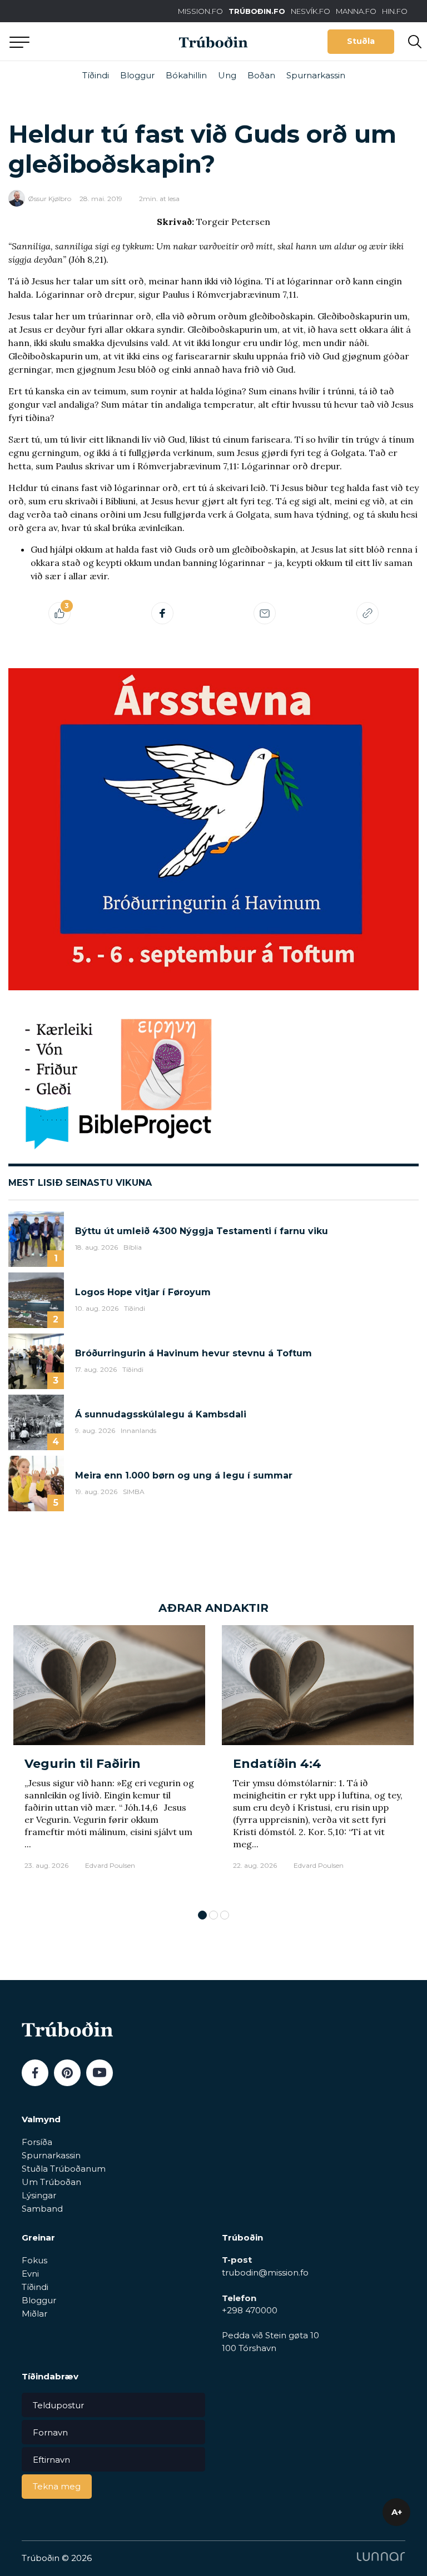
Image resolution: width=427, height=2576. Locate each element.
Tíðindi (96, 75)
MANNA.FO (356, 11)
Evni (30, 2274)
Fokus (34, 2260)
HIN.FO (395, 11)
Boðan (261, 75)
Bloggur (137, 75)
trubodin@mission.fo (265, 2272)
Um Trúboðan (51, 2182)
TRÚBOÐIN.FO (257, 11)
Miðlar (34, 2314)
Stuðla (361, 41)
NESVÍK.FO (311, 11)
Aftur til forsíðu (103, 41)
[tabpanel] (109, 1762)
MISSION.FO (200, 11)
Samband (42, 2209)
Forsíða (37, 2142)
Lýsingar (39, 2195)
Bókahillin (186, 75)
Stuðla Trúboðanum (64, 2169)
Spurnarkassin (316, 75)
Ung (227, 75)
